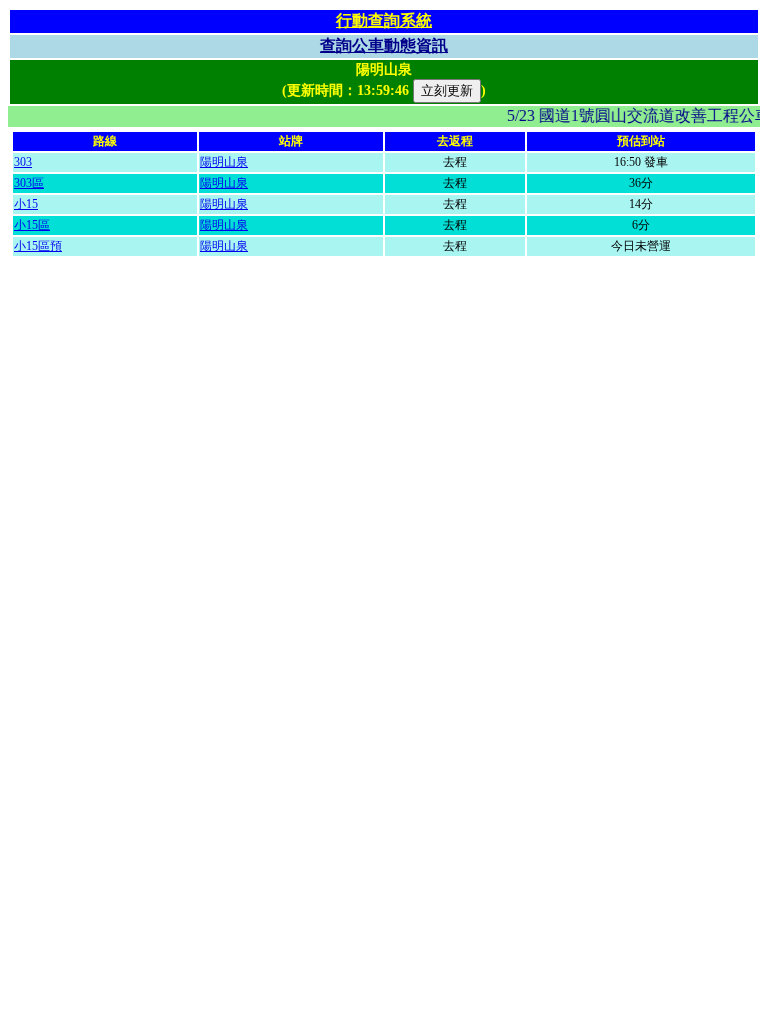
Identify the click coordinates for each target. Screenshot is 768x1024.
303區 (29, 183)
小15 (26, 204)
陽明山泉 (224, 162)
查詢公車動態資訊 (384, 45)
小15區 (32, 225)
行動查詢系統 (384, 20)
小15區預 (38, 246)
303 (23, 162)
